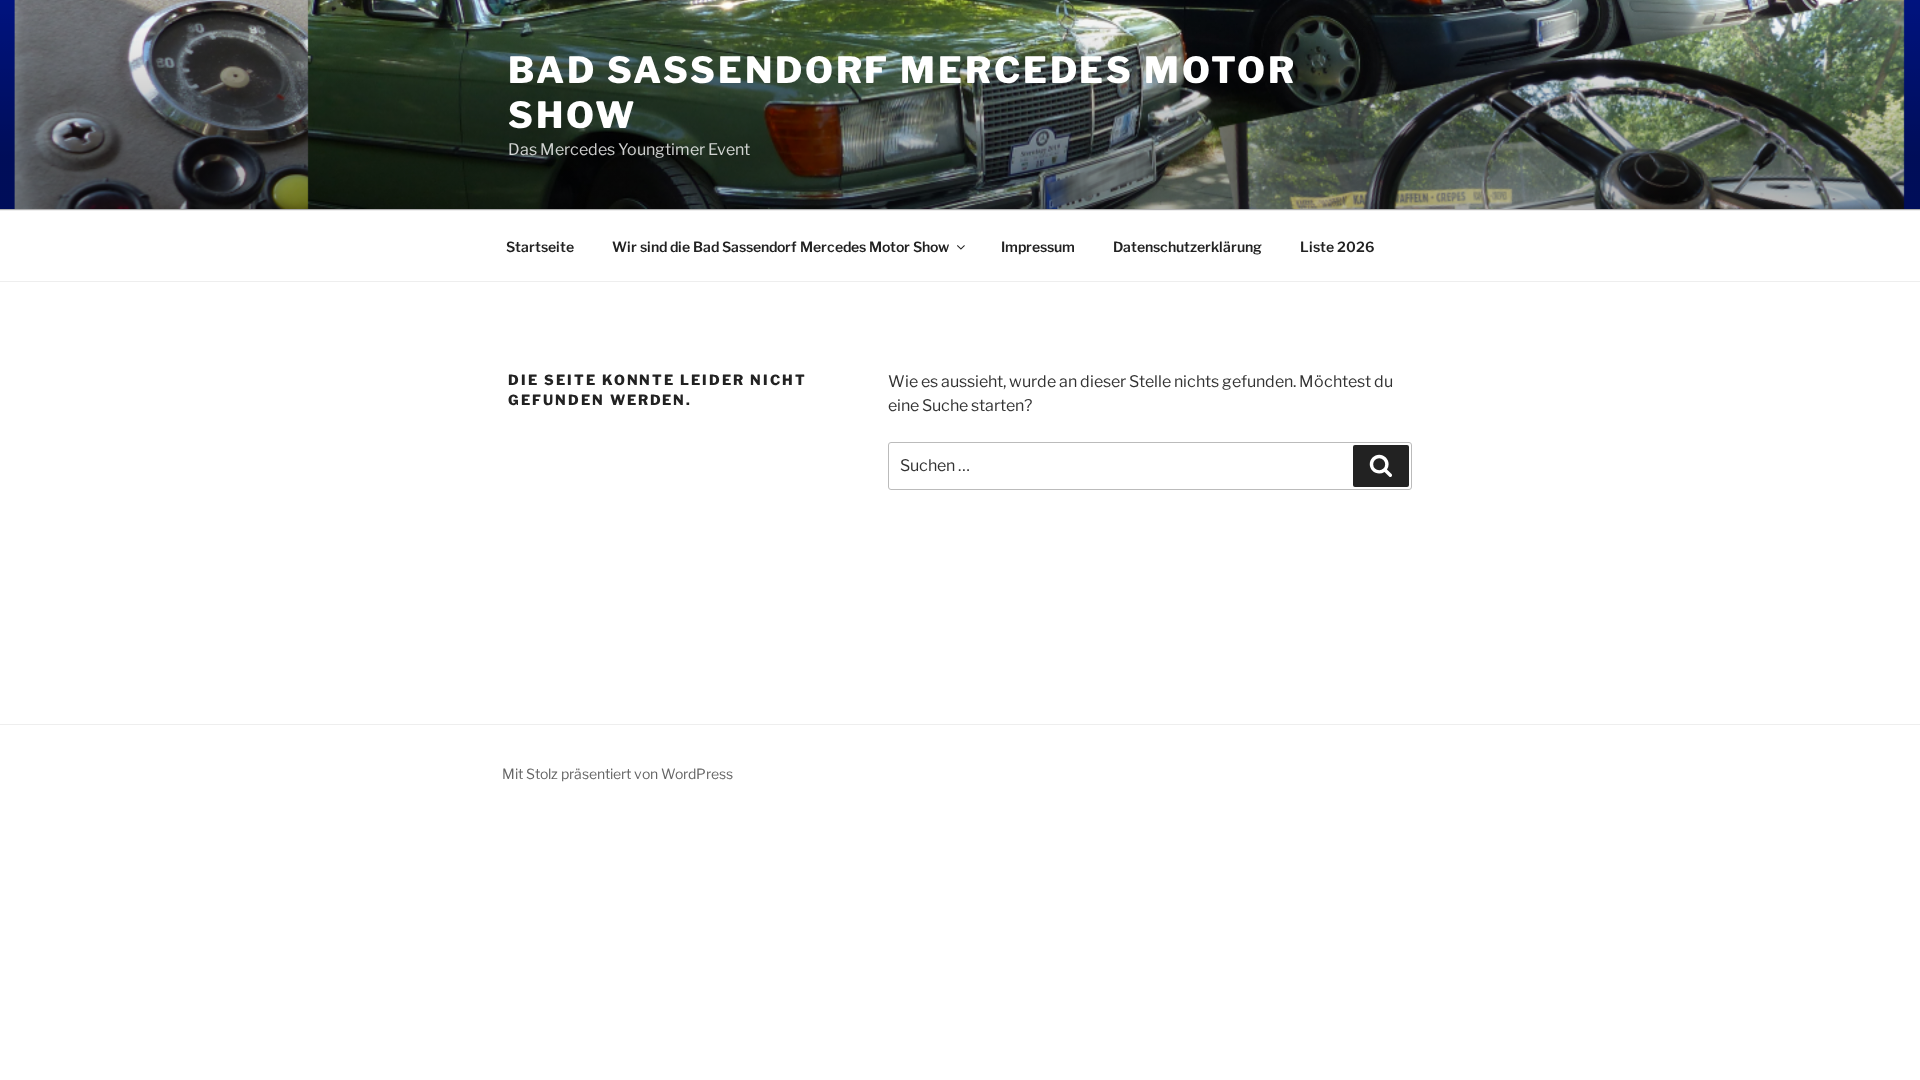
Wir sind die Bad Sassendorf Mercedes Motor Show (780, 246)
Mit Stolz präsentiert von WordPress (617, 773)
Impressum (1038, 246)
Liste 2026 (1337, 246)
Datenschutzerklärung (1187, 246)
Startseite (540, 246)
